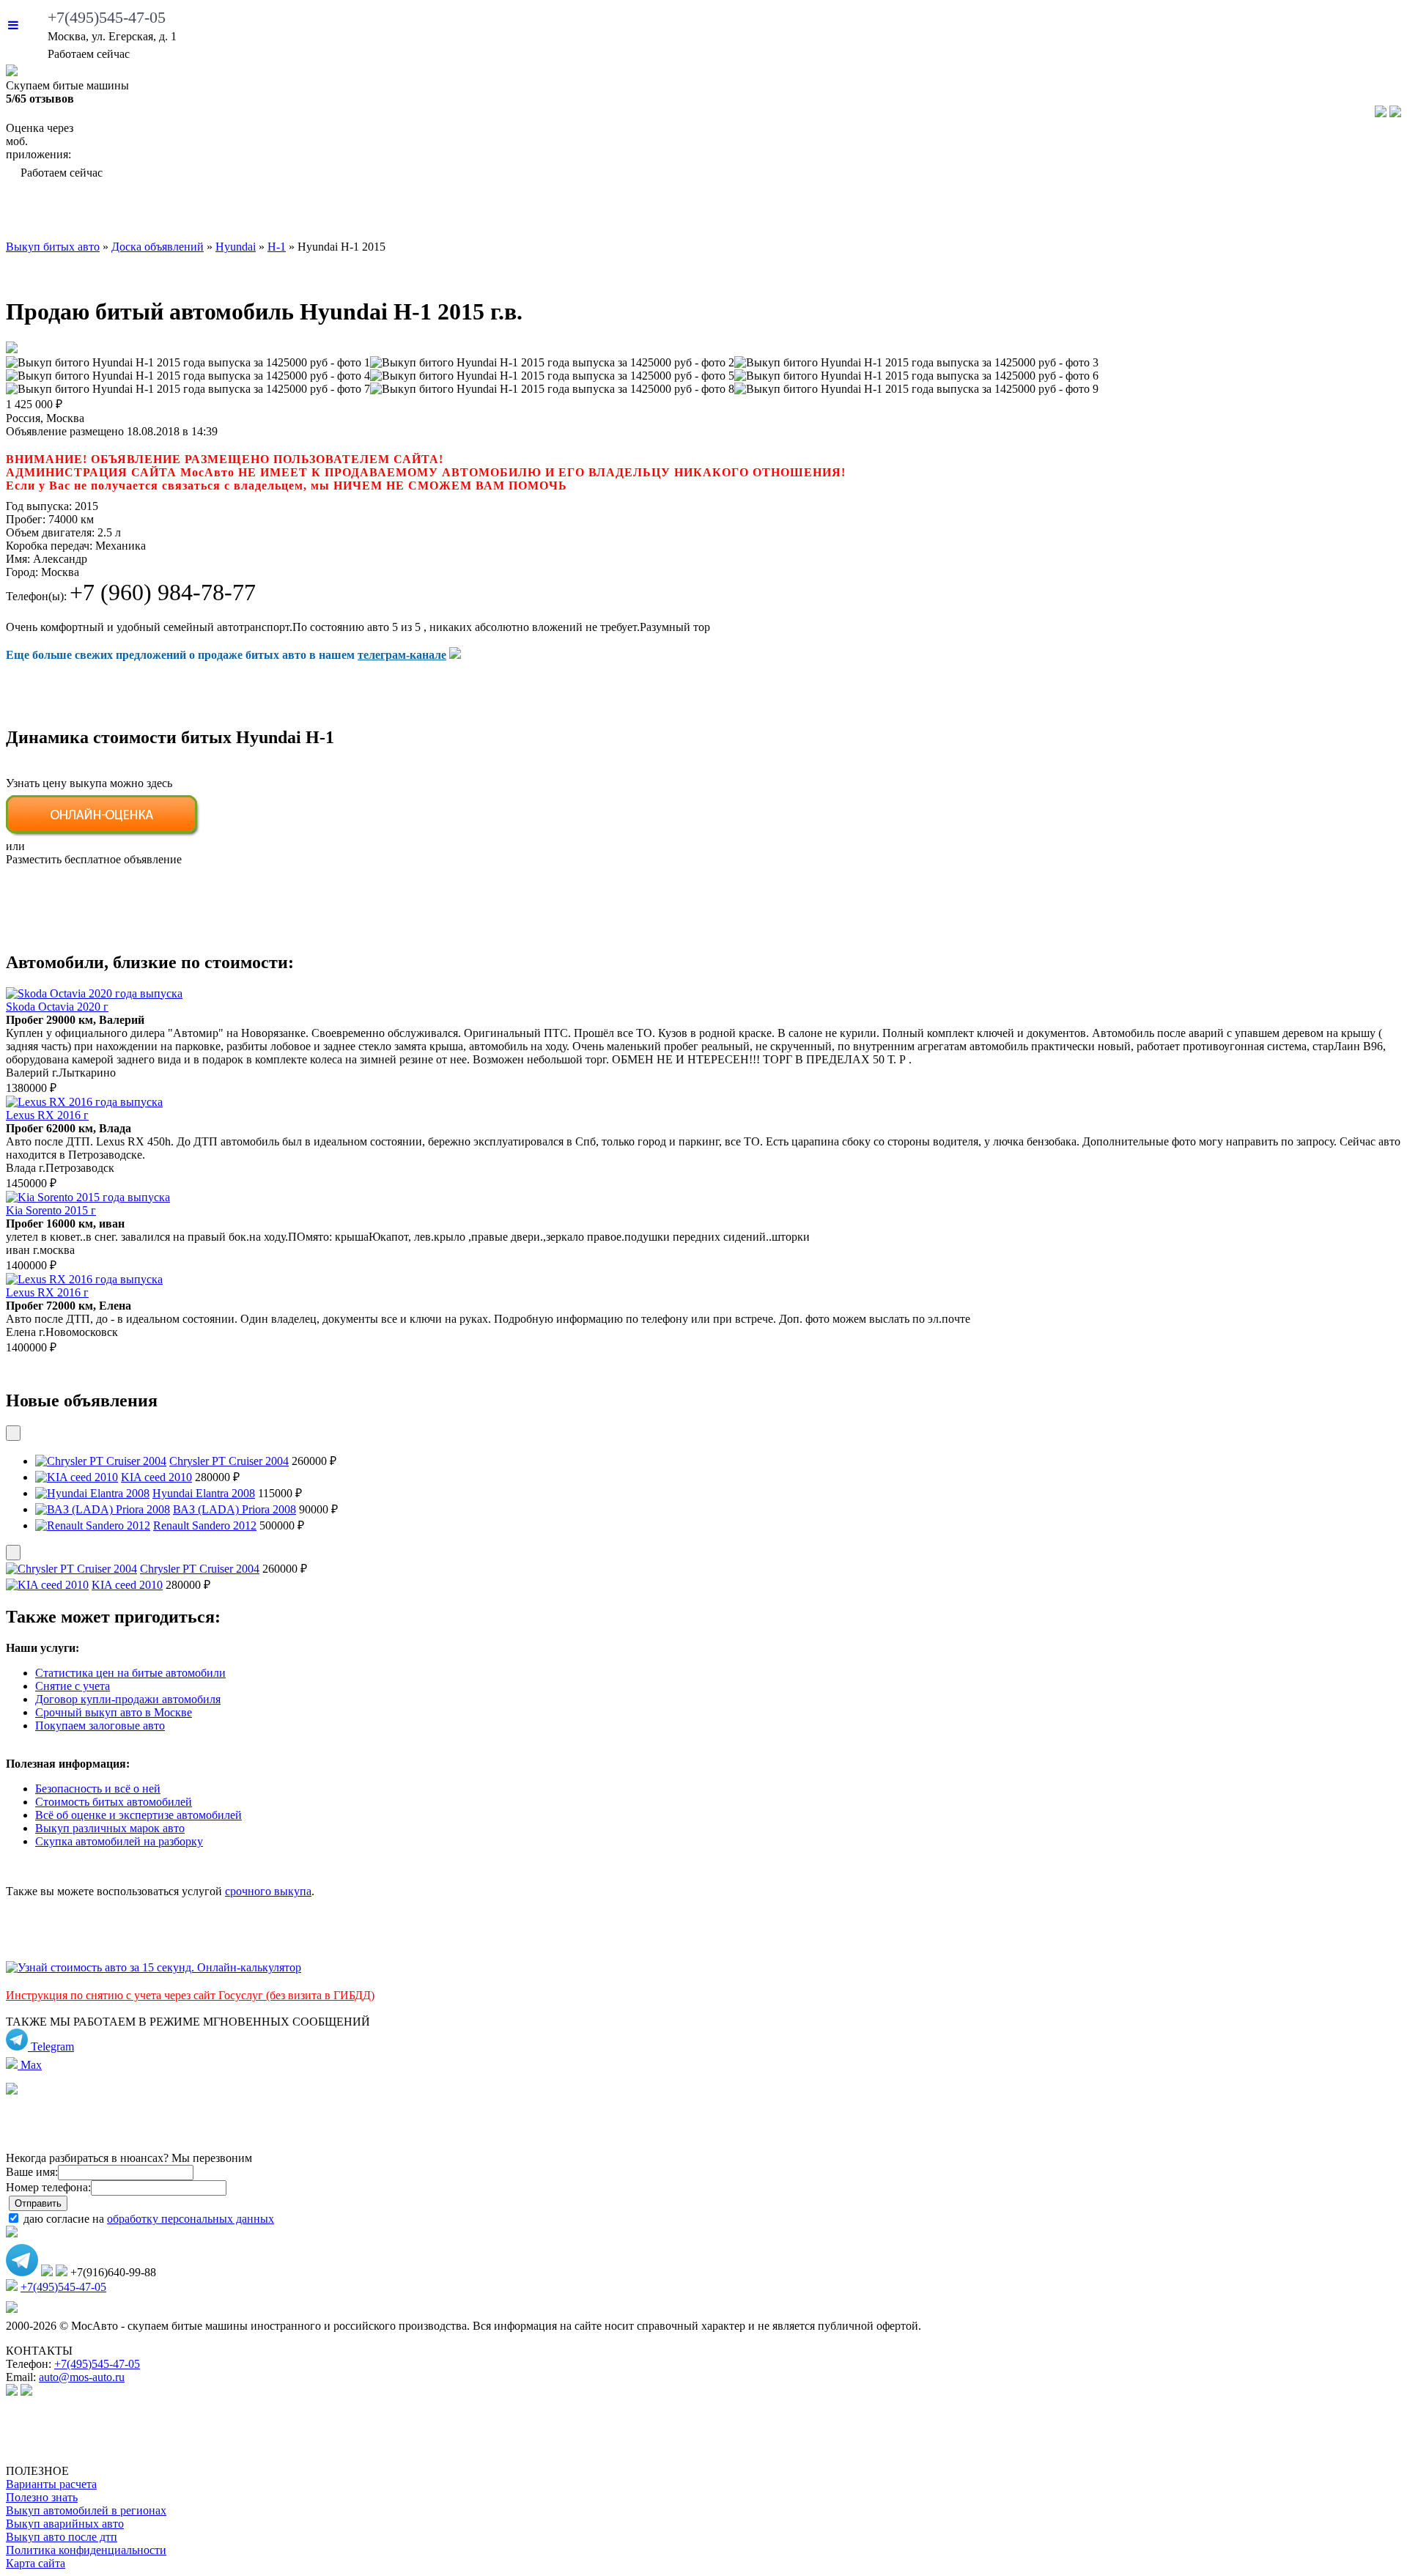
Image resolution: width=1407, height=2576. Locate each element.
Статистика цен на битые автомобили (130, 1673)
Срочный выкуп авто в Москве (114, 1712)
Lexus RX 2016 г (47, 1115)
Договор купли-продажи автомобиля (128, 1699)
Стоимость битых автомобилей (114, 1802)
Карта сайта (36, 2563)
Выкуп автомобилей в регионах (86, 2510)
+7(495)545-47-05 (107, 17)
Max (30, 2065)
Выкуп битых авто (125, 213)
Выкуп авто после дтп (62, 2537)
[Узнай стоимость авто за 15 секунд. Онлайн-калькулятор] (154, 1967)
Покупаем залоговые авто (100, 1726)
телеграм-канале (402, 655)
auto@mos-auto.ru (82, 2377)
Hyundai (236, 247)
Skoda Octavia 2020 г (57, 1007)
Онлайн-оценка (885, 213)
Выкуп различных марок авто (110, 1828)
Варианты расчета (51, 2484)
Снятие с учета (73, 1686)
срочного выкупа (268, 1891)
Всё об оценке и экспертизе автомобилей (139, 1815)
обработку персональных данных (191, 2219)
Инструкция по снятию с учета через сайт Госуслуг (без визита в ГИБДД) (190, 1995)
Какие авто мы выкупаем (403, 213)
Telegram (51, 2047)
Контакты (1331, 213)
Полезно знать (42, 2497)
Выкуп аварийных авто (65, 2524)
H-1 (277, 247)
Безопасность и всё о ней (98, 1789)
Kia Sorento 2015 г (51, 1210)
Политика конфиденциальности (86, 2550)
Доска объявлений (1129, 213)
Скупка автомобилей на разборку (119, 1841)
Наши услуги (669, 213)
